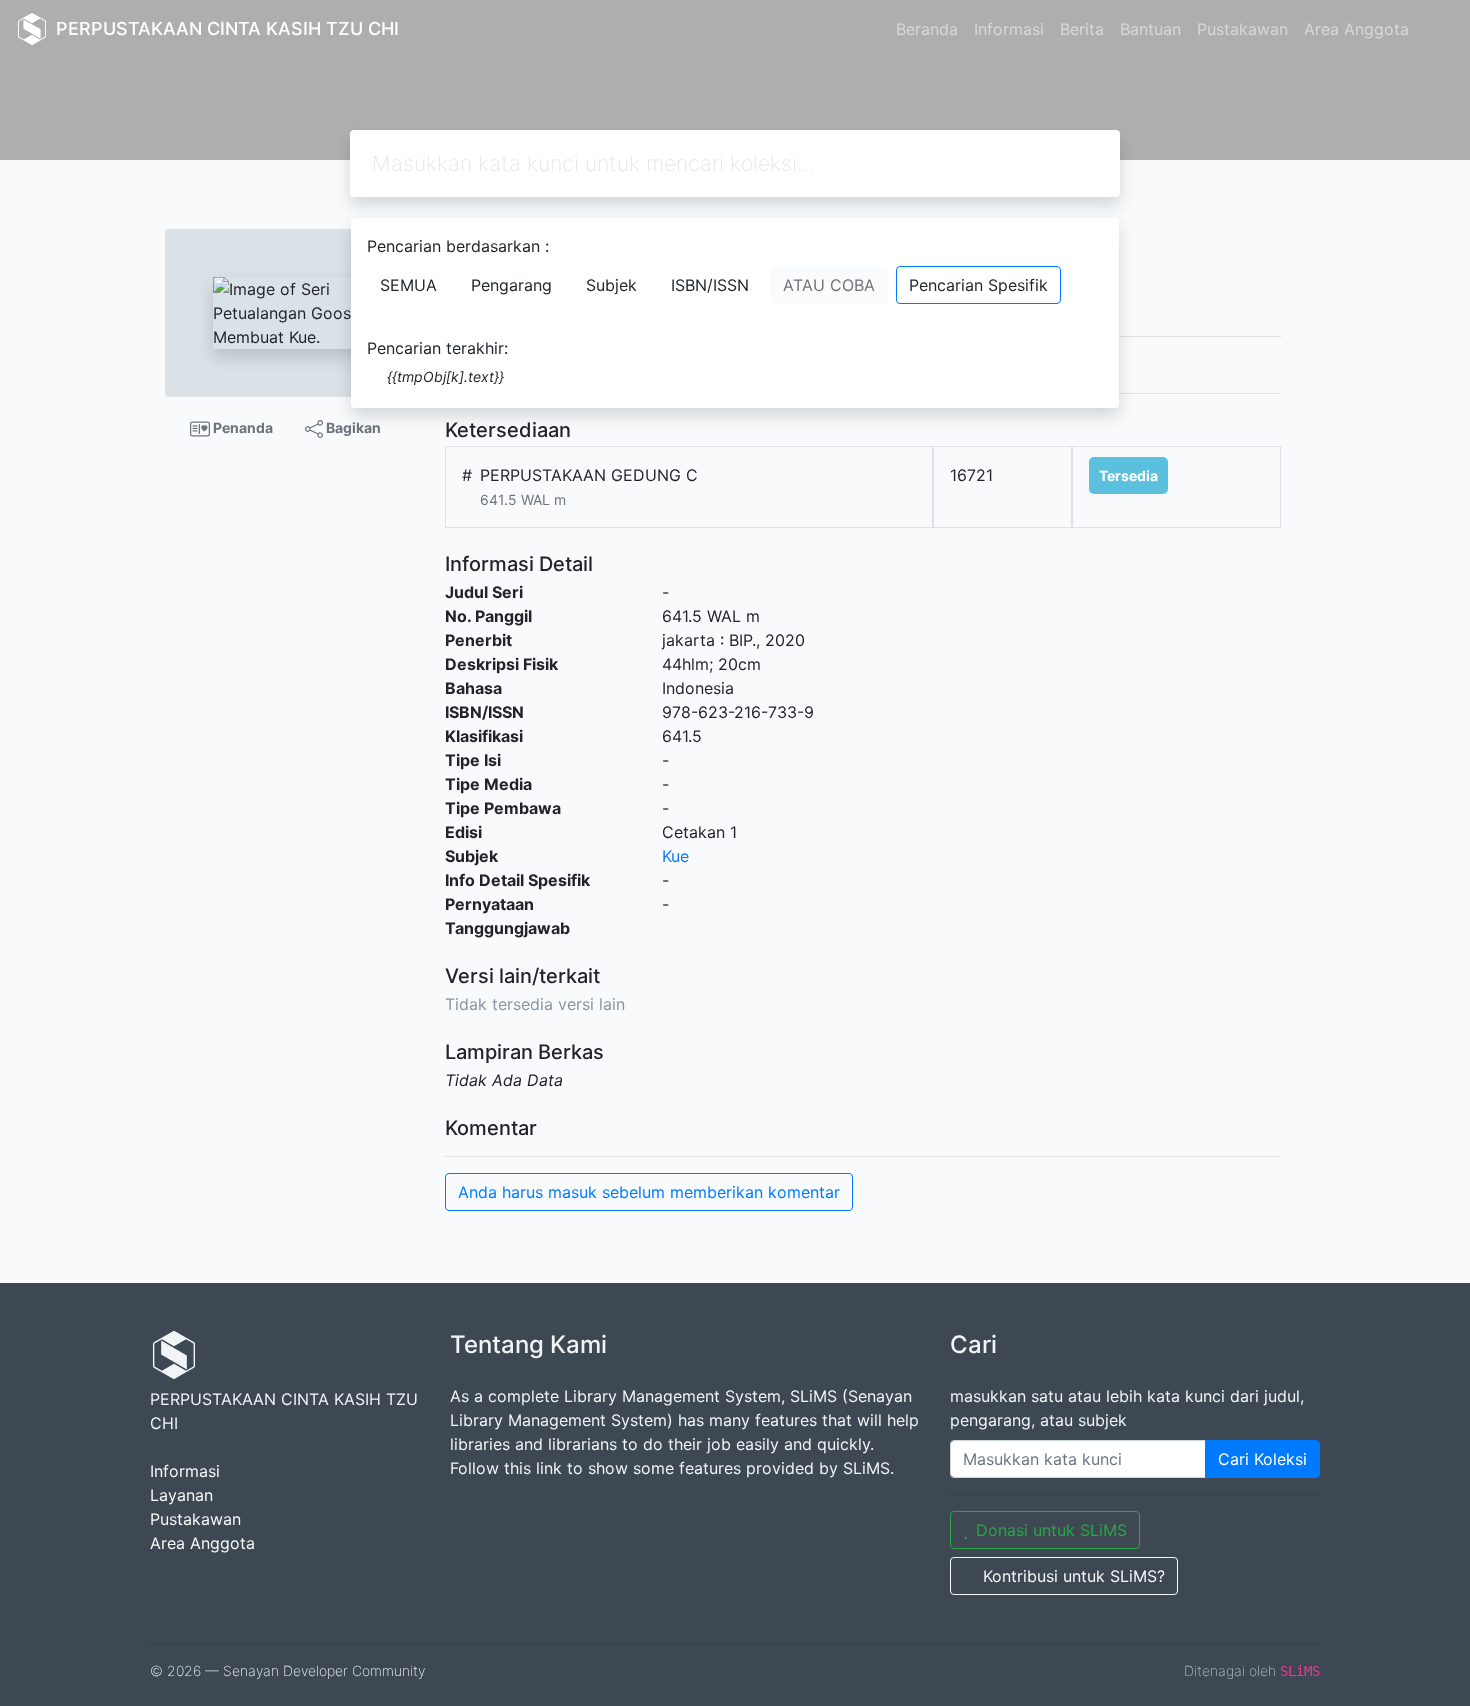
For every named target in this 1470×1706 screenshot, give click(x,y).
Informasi (1009, 29)
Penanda (241, 427)
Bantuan (1150, 29)
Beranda (927, 29)
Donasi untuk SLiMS (1051, 1530)
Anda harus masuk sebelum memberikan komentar (649, 1192)
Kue (675, 856)
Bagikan (352, 427)
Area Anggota (1356, 29)
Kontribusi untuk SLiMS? (1074, 1576)
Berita (1082, 29)
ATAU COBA (829, 285)
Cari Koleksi (1262, 1459)
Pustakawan (1242, 29)
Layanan (181, 1495)
